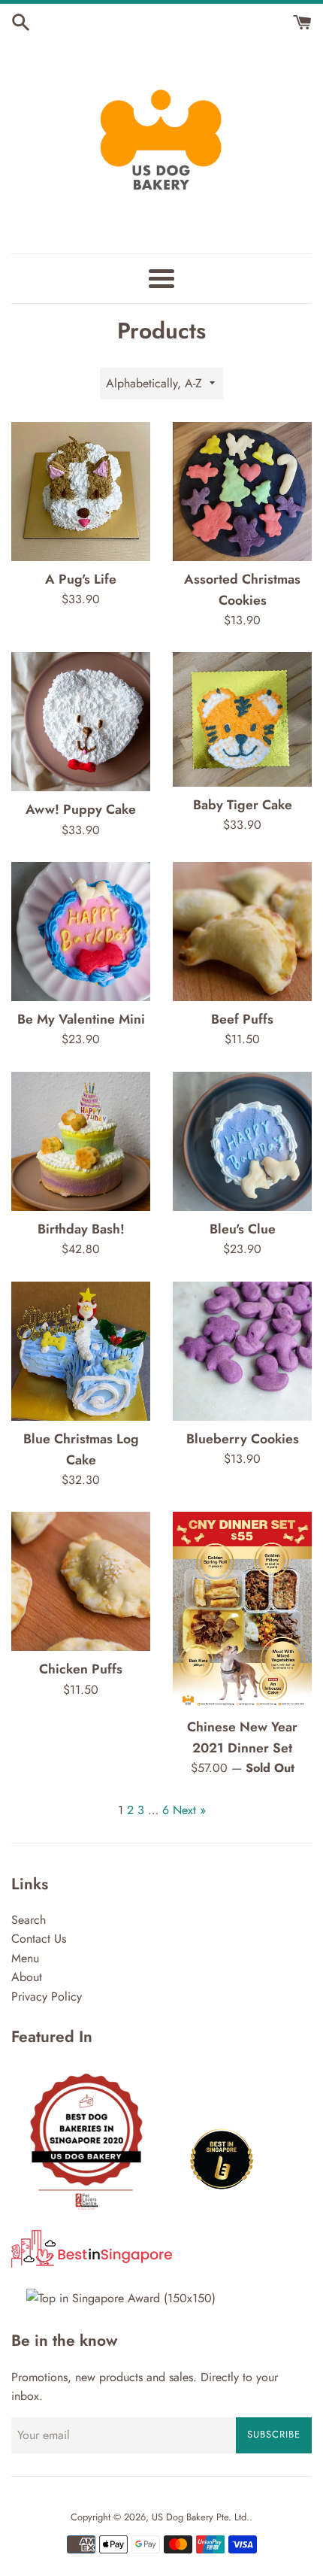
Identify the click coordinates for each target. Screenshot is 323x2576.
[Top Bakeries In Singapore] (121, 2298)
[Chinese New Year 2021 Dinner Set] (242, 1610)
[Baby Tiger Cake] (242, 719)
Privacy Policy (47, 1996)
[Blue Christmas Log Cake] (81, 1351)
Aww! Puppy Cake (81, 809)
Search (29, 1920)
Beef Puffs (242, 1019)
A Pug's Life (81, 579)
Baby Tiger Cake (243, 805)
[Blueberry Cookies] (242, 1351)
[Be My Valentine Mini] (81, 931)
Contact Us (39, 1939)
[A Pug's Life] (81, 492)
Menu (25, 1958)
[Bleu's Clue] (242, 1141)
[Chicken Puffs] (81, 1581)
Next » (189, 1810)
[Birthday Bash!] (81, 1141)
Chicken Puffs (81, 1669)
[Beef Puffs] (242, 931)
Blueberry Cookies (243, 1439)
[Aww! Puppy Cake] (81, 722)
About (27, 1977)
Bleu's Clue (243, 1229)
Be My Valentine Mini (81, 1019)
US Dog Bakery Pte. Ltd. (201, 2517)
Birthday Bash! (81, 1229)
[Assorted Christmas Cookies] (242, 492)
